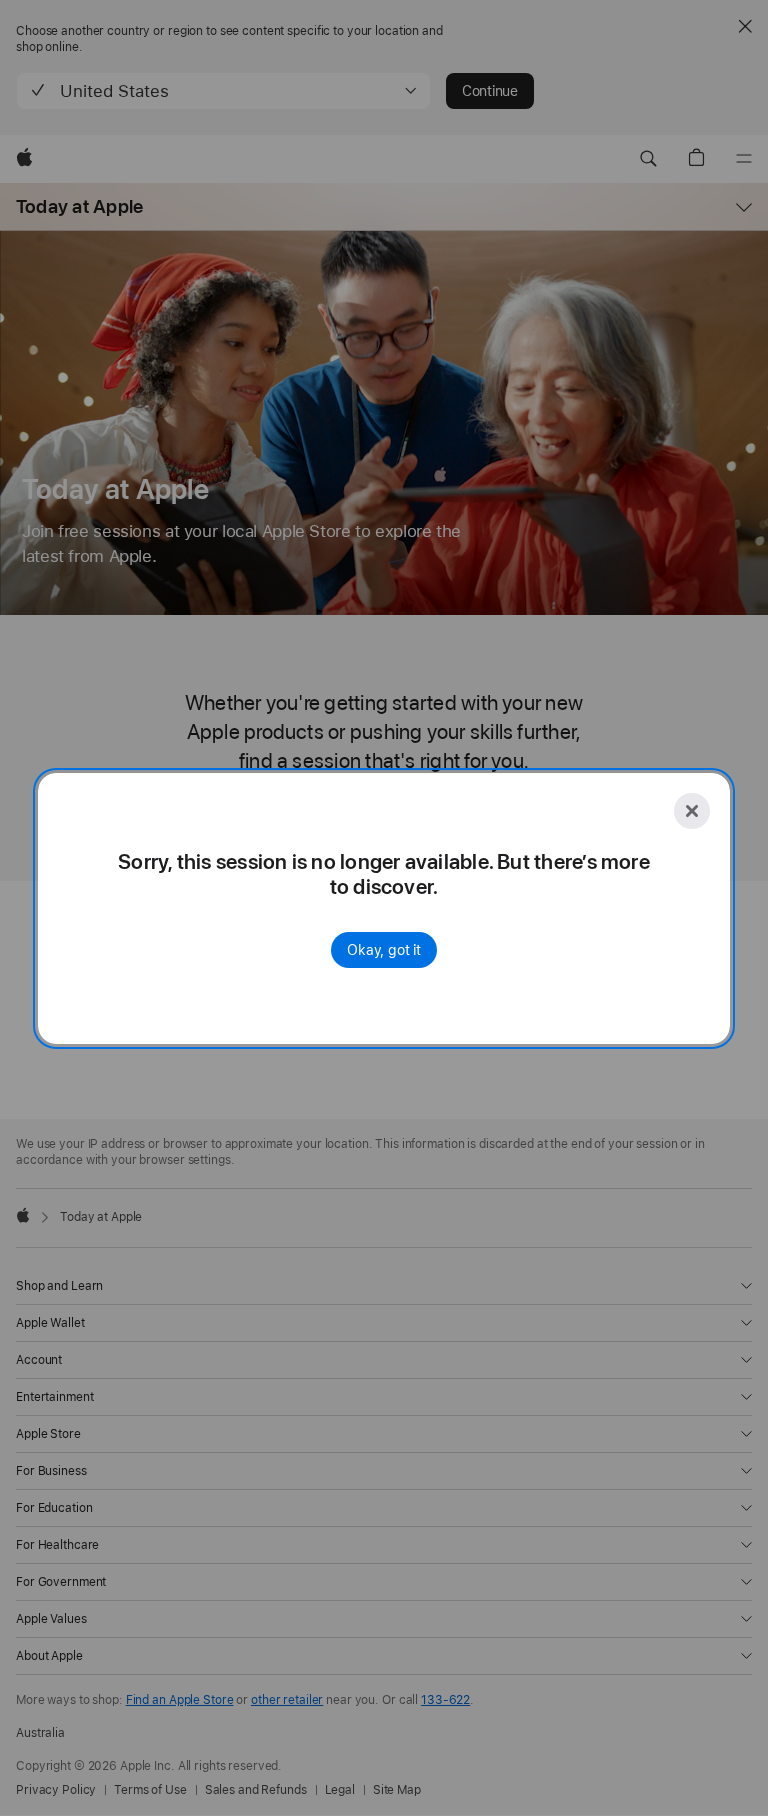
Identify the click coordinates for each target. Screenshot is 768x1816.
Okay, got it (383, 950)
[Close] (692, 811)
